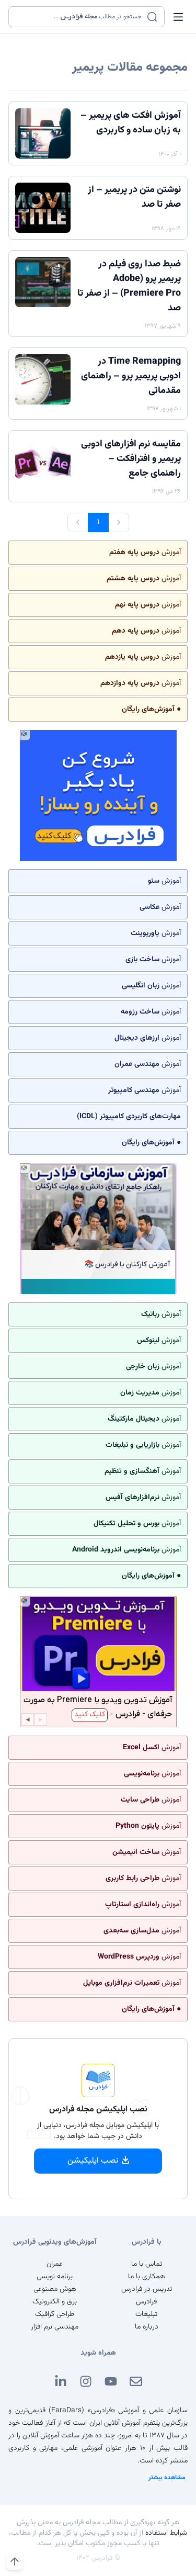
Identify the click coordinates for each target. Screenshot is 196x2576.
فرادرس (146, 2302)
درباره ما (147, 2327)
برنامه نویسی (55, 2277)
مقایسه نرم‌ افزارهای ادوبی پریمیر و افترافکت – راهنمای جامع (131, 459)
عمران (55, 2264)
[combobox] (80, 17)
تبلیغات (146, 2314)
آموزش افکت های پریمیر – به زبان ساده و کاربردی (131, 123)
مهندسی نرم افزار (55, 2327)
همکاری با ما (147, 2277)
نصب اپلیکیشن (93, 2161)
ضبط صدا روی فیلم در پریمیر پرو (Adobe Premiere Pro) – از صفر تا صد (129, 286)
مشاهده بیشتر (167, 2478)
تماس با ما (147, 2264)
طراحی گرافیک (55, 2314)
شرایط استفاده (166, 2533)
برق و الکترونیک (55, 2302)
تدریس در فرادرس (147, 2289)
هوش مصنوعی (55, 2289)
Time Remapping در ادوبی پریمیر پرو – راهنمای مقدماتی (131, 376)
